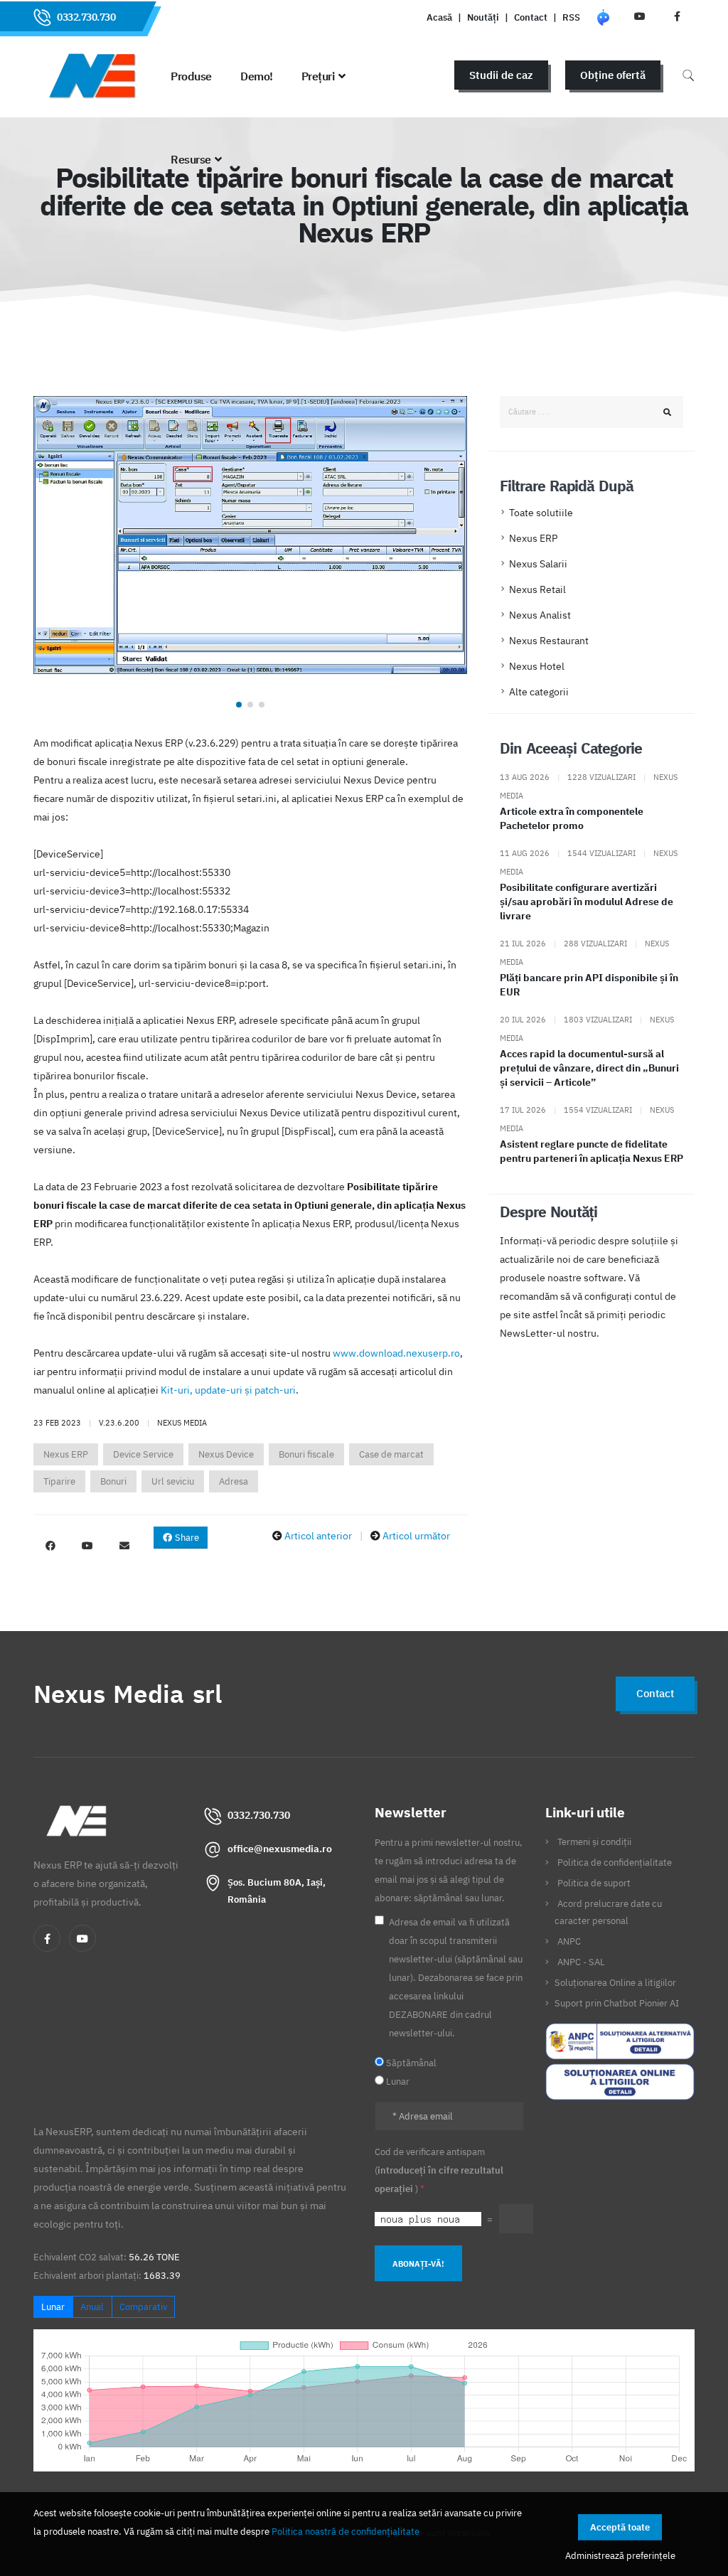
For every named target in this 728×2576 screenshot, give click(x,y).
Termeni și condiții (594, 1842)
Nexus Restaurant (549, 641)
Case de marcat (391, 1454)
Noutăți (483, 17)
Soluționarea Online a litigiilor (615, 1982)
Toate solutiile (541, 513)
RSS (571, 17)
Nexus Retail (537, 589)
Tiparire (59, 1481)
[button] (239, 705)
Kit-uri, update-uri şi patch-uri (228, 1390)
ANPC (569, 1941)
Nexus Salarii (538, 564)
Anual (92, 2307)
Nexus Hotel (537, 666)
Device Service (143, 1454)
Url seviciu (173, 1481)
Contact (531, 17)
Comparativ (143, 2307)
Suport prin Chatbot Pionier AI (617, 2003)
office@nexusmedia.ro (280, 1849)
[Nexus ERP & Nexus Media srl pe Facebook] (50, 1546)
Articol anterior (318, 1536)
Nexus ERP (66, 1454)
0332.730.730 (86, 17)
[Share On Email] (124, 1546)
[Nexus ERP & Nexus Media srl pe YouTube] (87, 1546)
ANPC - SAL (581, 1962)
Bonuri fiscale (306, 1454)
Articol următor (416, 1536)
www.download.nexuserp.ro (396, 1353)
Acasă (439, 17)
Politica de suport (594, 1883)
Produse (191, 76)
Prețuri (318, 76)
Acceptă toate (620, 2527)
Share (186, 1538)
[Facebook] (47, 1938)
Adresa (234, 1481)
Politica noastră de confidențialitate (346, 2531)
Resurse (191, 159)
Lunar (53, 2307)
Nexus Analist (540, 615)
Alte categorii (539, 692)
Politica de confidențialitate (615, 1862)
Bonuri (113, 1481)
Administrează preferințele (620, 2555)
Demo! (257, 76)
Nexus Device (226, 1454)
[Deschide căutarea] (688, 75)
